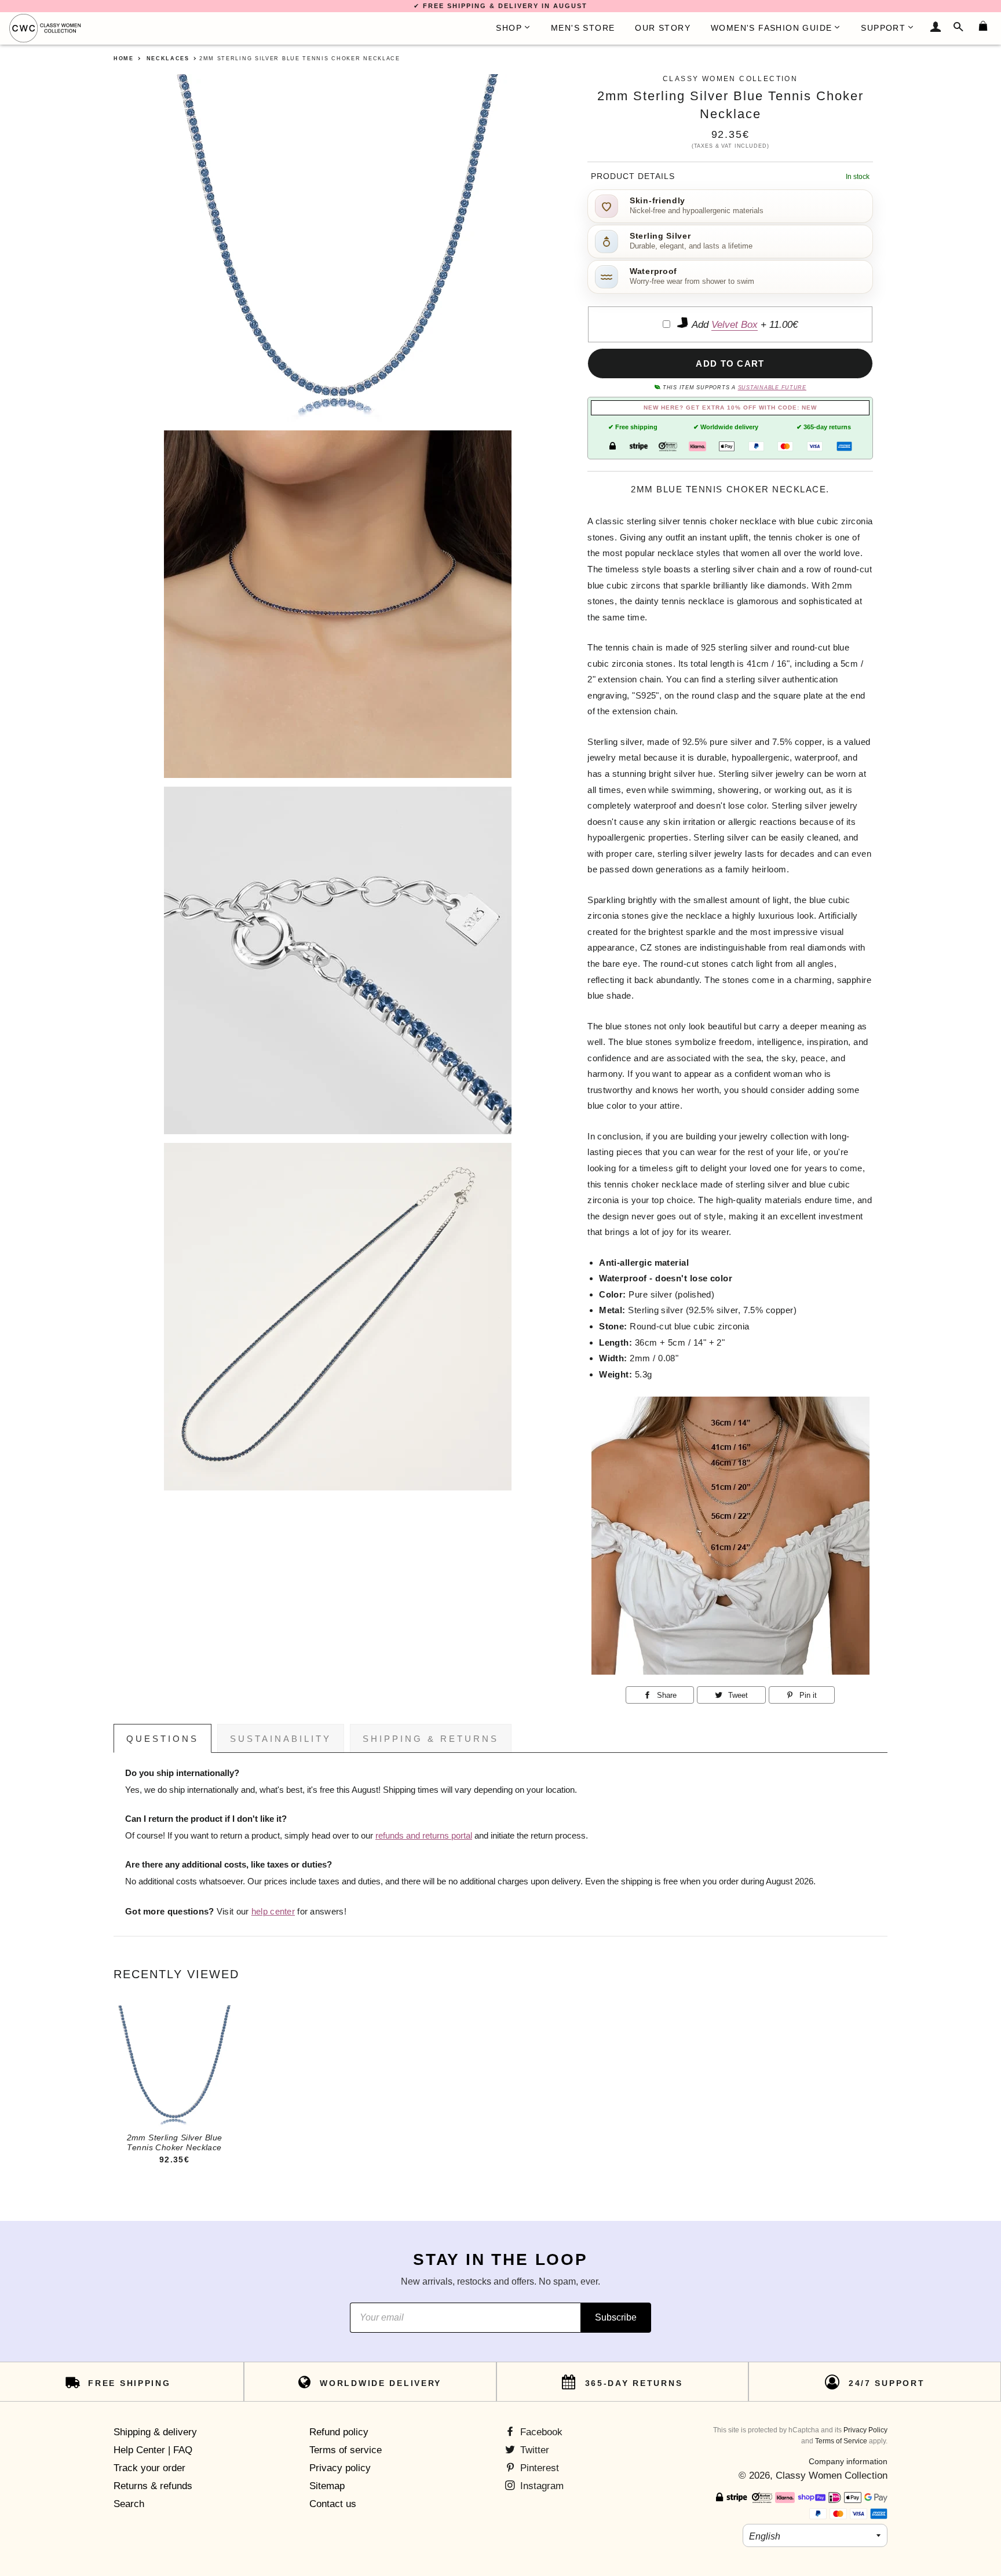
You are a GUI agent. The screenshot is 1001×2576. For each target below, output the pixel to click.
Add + (744, 325)
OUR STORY (663, 28)
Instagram (540, 2486)
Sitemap (327, 2486)
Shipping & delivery (155, 2432)
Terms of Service (841, 2441)
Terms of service (346, 2450)
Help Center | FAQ (153, 2450)
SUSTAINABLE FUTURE (772, 388)
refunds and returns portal (424, 1836)
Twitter (533, 2450)
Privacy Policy (865, 2430)
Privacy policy (340, 2468)
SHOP (509, 28)
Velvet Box (735, 325)
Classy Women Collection (832, 2475)
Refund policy (339, 2432)
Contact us (333, 2504)
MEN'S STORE (583, 28)
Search (129, 2504)
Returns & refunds (153, 2486)
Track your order (149, 2468)
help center (273, 1912)
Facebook (540, 2432)
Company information (848, 2461)
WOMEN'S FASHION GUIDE (771, 28)
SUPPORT (883, 28)
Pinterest (538, 2468)
